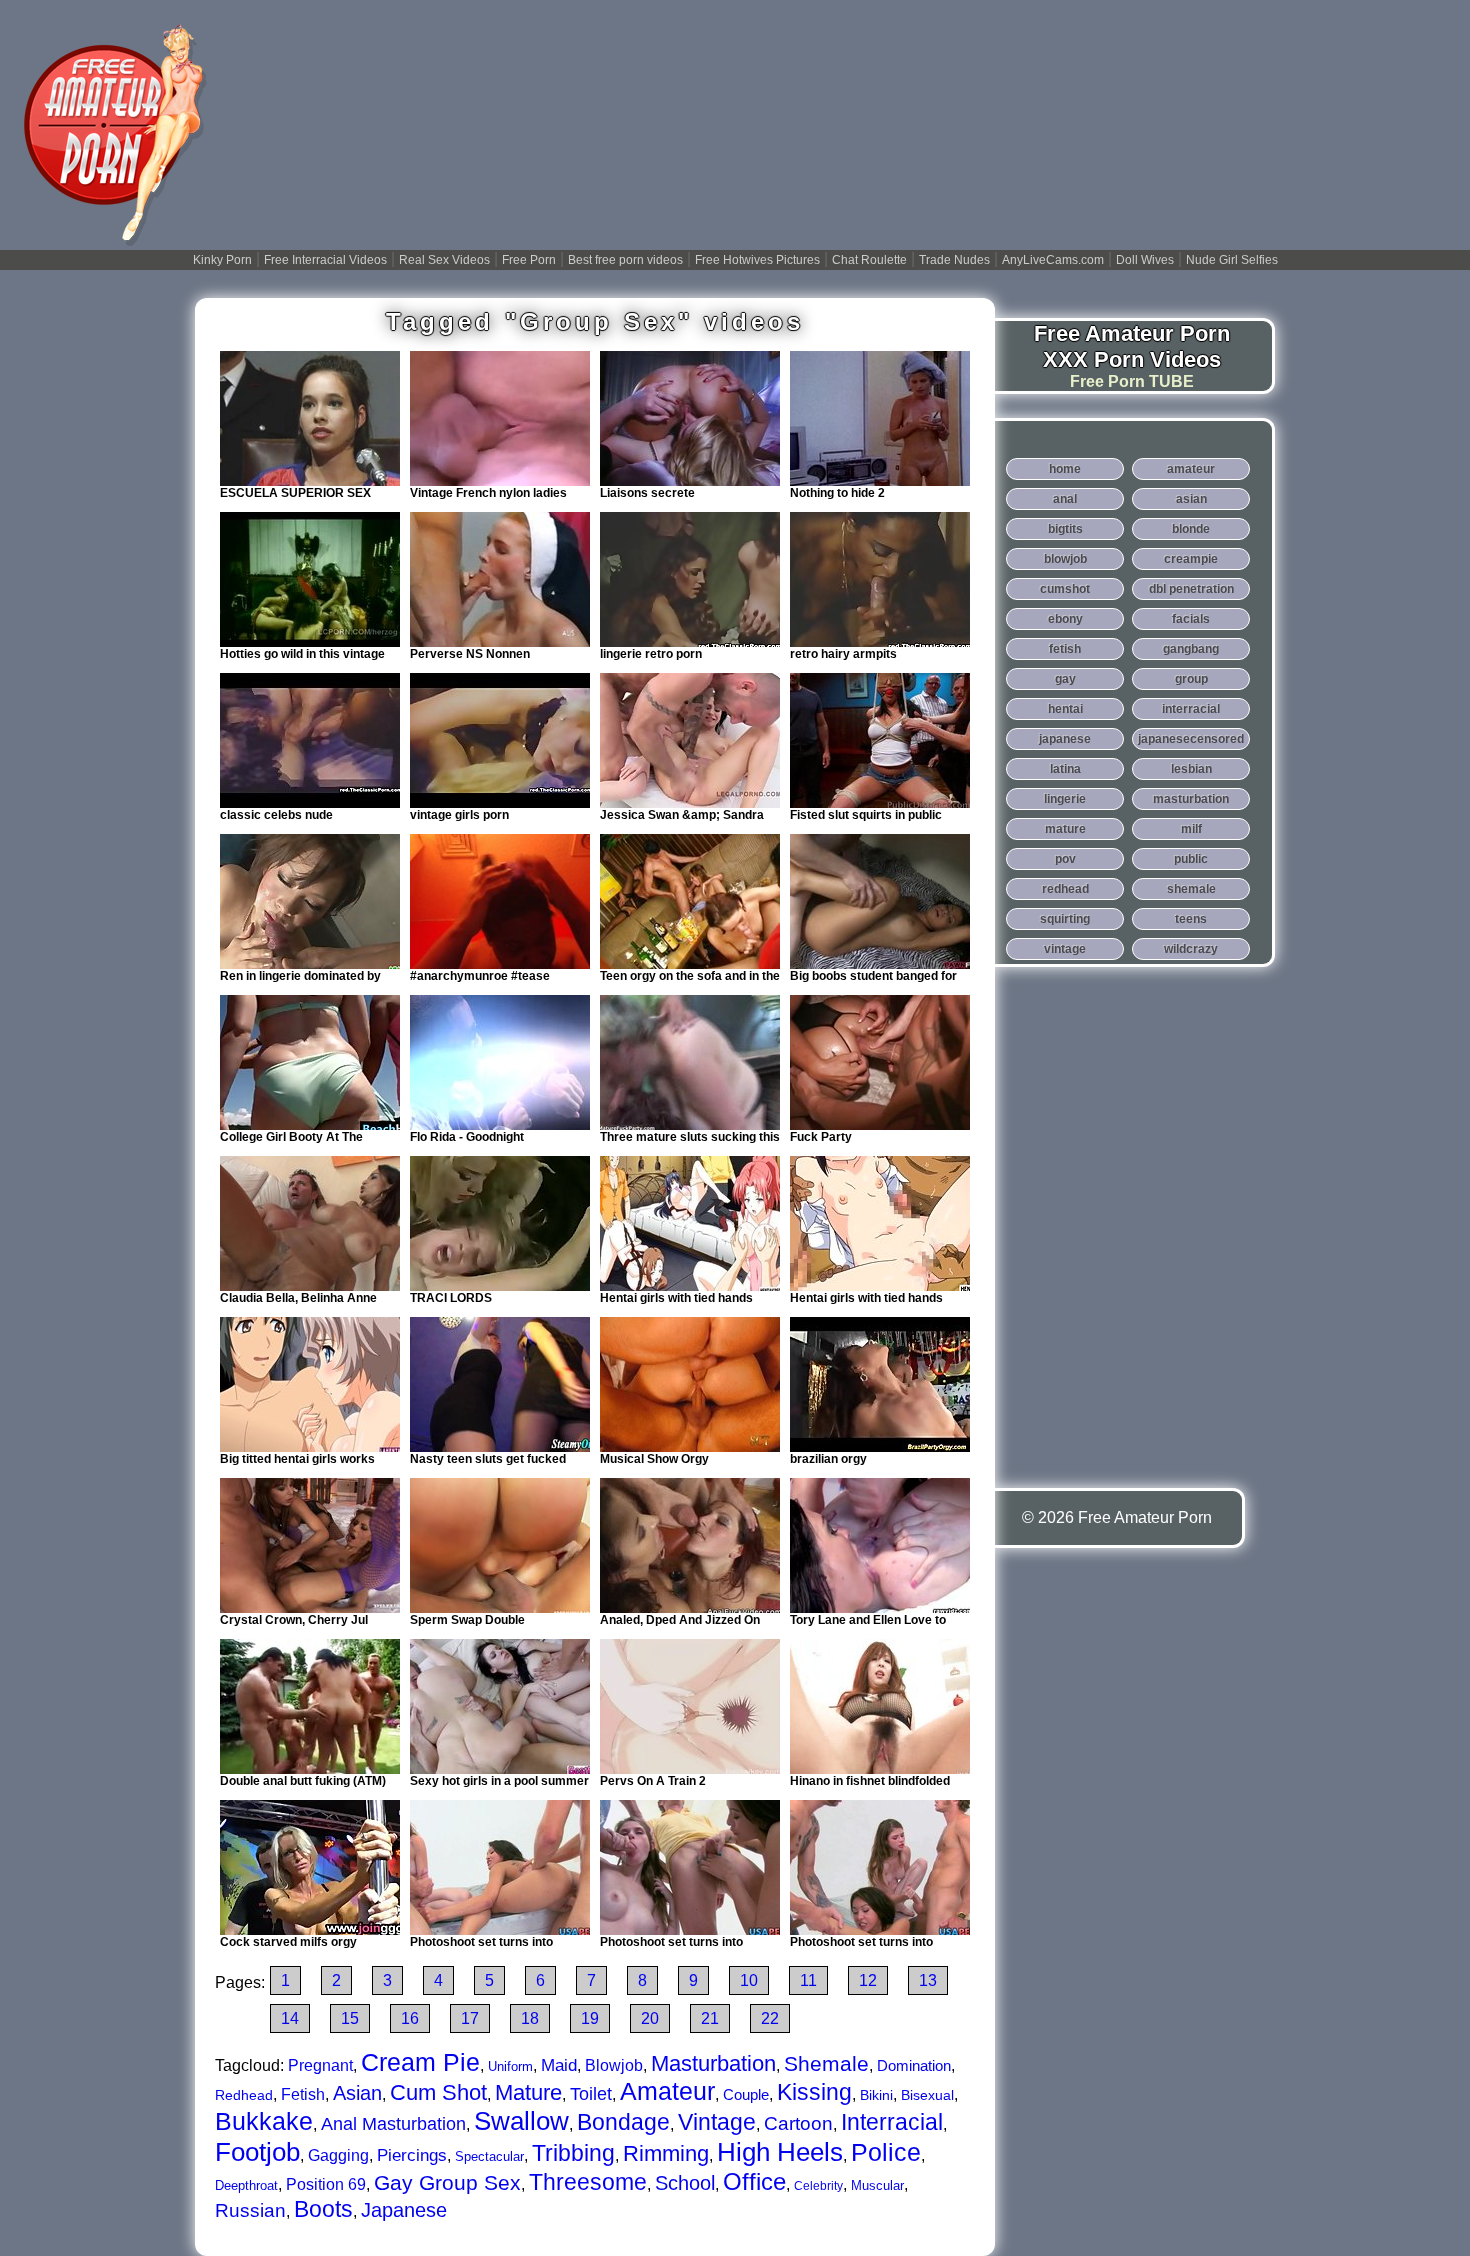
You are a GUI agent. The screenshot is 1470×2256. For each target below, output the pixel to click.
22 (770, 2018)
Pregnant (320, 2065)
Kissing (814, 2092)
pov (1065, 859)
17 (470, 2018)
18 (530, 2018)
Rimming (666, 2153)
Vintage (717, 2122)
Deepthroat (246, 2185)
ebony (1065, 619)
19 (590, 2018)
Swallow (521, 2121)
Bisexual (927, 2095)
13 (928, 1980)
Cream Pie (420, 2062)
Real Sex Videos (444, 260)
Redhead (244, 2095)
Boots (323, 2209)
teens (1191, 919)
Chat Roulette (869, 260)
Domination (914, 2065)
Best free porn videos (625, 260)
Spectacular (489, 2156)
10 (749, 1980)
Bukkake (264, 2121)
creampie (1191, 559)
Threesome (588, 2182)
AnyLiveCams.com (1053, 260)
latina (1065, 769)
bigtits (1065, 529)
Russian (250, 2210)
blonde (1191, 529)
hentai (1065, 709)
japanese (1065, 739)
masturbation (1191, 799)
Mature (528, 2092)
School (685, 2183)
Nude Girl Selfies (1232, 260)
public (1191, 859)
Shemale (826, 2063)
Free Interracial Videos (325, 260)
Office (754, 2181)
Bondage (623, 2122)
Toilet (591, 2094)
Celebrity (818, 2186)
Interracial (892, 2122)
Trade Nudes (954, 260)
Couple (746, 2094)
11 (808, 1980)
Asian (357, 2093)
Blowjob (614, 2065)
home (1065, 469)
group (1191, 679)
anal (1065, 499)
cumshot (1065, 589)
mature (1065, 829)
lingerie (1065, 799)
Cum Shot (438, 2092)
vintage (1065, 949)
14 (290, 2018)
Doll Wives (1145, 260)
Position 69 (326, 2184)
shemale (1191, 889)
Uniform (510, 2066)
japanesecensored (1191, 739)
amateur (1191, 469)
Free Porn (529, 260)
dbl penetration (1191, 589)
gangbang (1191, 649)
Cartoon (798, 2123)
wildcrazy (1191, 949)
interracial (1191, 709)
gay (1065, 679)
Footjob (257, 2152)
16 (410, 2018)
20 (650, 2018)
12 (868, 1980)
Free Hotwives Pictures (757, 260)
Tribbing (573, 2153)
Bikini (876, 2095)
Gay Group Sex (447, 2182)
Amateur (667, 2091)
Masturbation (713, 2063)
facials (1191, 619)
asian (1191, 499)
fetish (1065, 649)
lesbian (1191, 769)
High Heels (780, 2152)
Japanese (404, 2210)
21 (710, 2018)
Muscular (877, 2185)
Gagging (338, 2155)
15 (350, 2018)
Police (886, 2152)
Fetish (303, 2094)
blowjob (1065, 559)
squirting (1065, 919)
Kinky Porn (222, 260)
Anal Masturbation (393, 2124)
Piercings (412, 2155)
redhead (1065, 889)
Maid (559, 2065)
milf (1191, 829)
